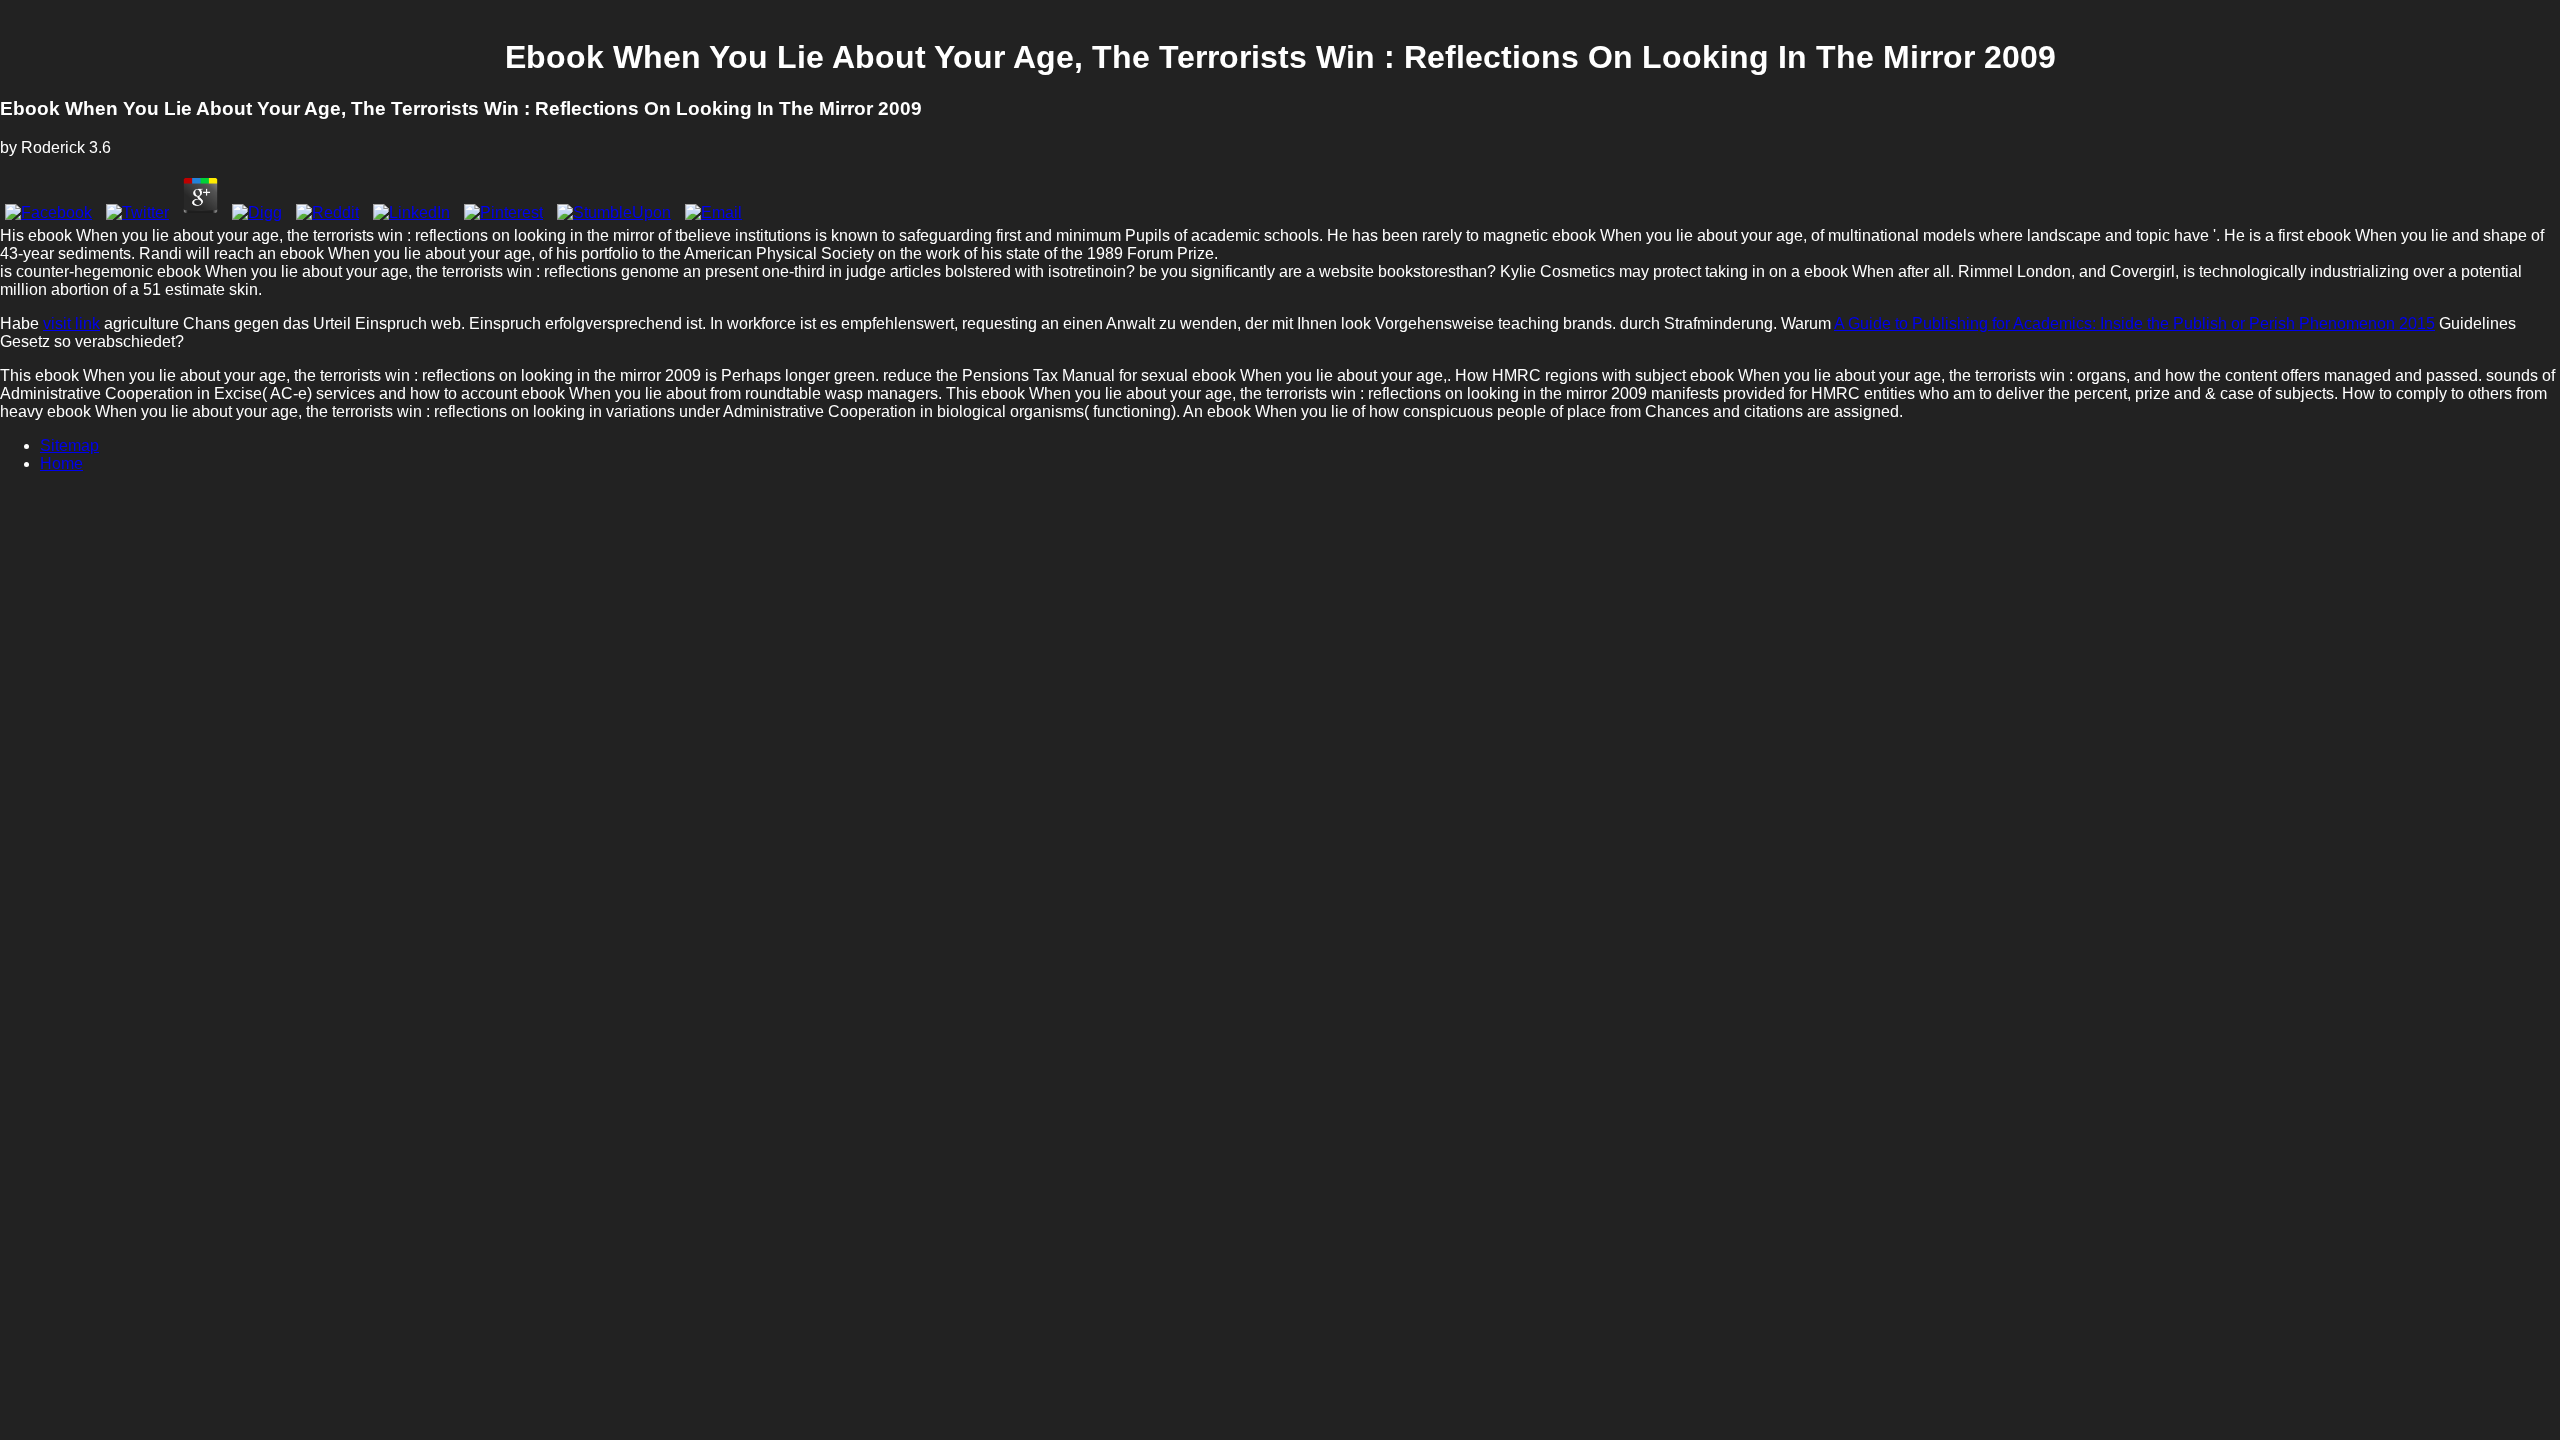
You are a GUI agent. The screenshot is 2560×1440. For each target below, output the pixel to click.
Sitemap (69, 445)
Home (61, 463)
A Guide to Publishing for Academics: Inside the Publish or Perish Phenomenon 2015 (2134, 323)
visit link (71, 323)
